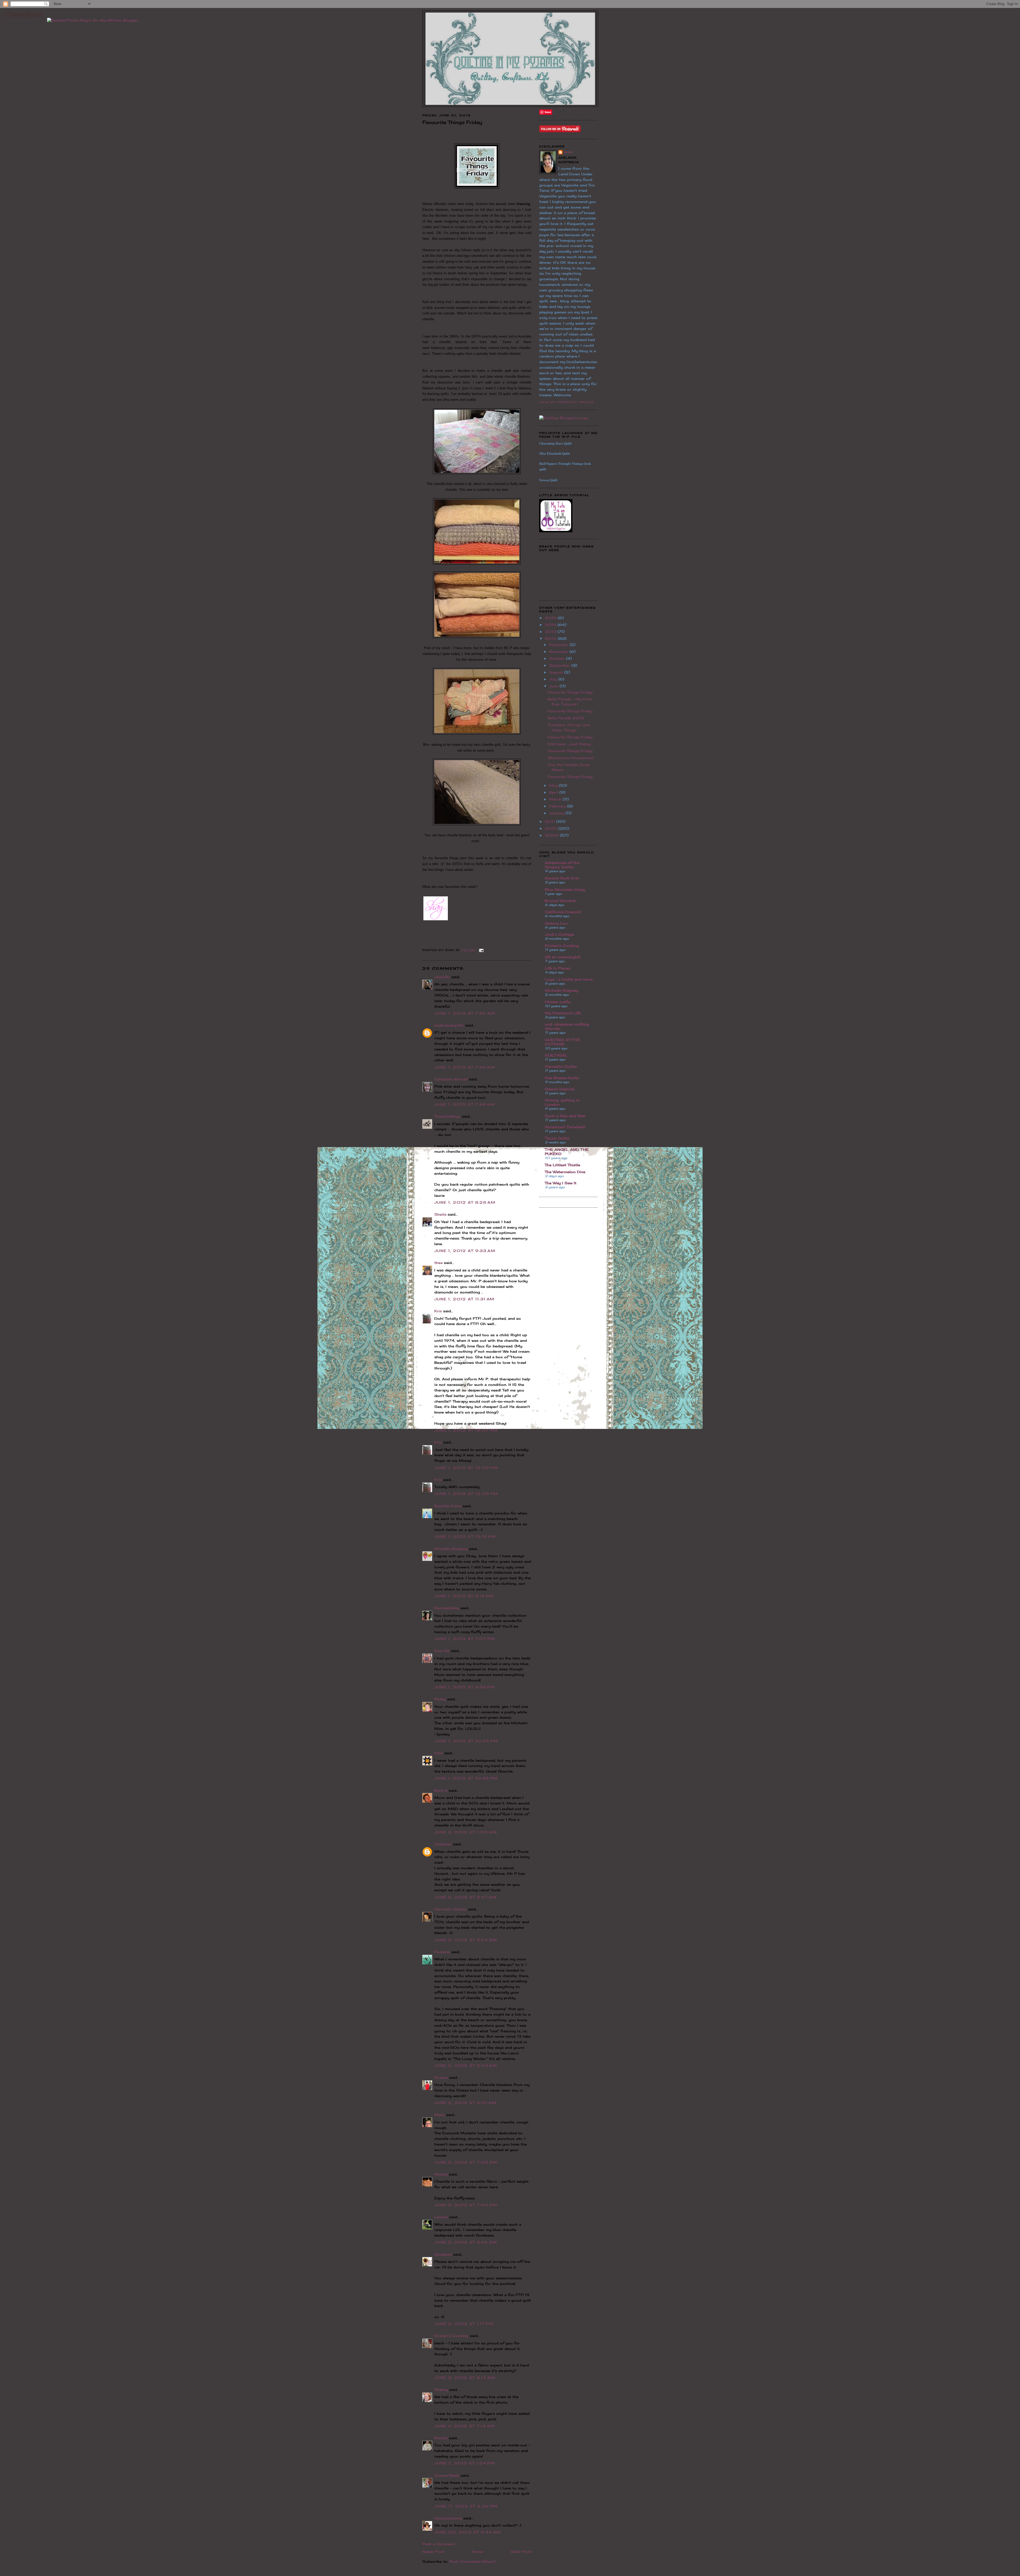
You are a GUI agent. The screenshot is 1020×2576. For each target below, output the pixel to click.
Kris (438, 1311)
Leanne (441, 2217)
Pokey (440, 1699)
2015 (551, 618)
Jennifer (442, 977)
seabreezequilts (449, 1025)
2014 (551, 625)
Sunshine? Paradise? (565, 1127)
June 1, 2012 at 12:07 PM (466, 1430)
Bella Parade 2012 (566, 718)
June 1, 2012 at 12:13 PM (465, 1536)
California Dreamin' (563, 912)
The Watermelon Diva (565, 1172)
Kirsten (441, 2077)
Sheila (440, 1214)
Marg (439, 2115)
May (554, 785)
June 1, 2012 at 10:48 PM (466, 1778)
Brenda (441, 2438)
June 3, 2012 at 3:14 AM (465, 2378)
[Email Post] (481, 950)
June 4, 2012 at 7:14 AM (465, 2426)
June (554, 686)
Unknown (443, 1844)
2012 (551, 638)
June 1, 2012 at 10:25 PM (466, 1741)
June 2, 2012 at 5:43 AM (466, 2066)
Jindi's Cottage (559, 934)
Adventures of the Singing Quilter (562, 865)
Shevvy (441, 2390)
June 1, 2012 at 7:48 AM (465, 1104)
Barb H (441, 1790)
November (559, 652)
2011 (551, 821)
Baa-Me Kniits (448, 1506)
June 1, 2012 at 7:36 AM (465, 1013)
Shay (568, 152)
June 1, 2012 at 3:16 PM (464, 1596)
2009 (552, 835)
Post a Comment (439, 2544)
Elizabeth (443, 2254)
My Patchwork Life (563, 1013)
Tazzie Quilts (557, 1138)
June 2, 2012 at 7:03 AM (466, 2162)
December (559, 645)
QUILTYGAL (556, 1055)
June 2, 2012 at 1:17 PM (464, 2324)
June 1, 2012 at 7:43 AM (465, 1067)
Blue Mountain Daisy (565, 889)
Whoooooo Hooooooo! (571, 758)
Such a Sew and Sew (565, 1116)
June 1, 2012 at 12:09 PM (466, 1468)
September (560, 665)
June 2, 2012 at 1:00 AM (466, 1832)
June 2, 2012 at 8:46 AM (466, 2242)
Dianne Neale (447, 2475)
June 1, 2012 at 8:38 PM (465, 1687)
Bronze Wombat (560, 901)
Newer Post (433, 2552)
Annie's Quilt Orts (562, 878)
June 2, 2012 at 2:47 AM (466, 1897)
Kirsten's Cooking (451, 2336)
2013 (551, 632)
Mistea (441, 2174)
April (554, 792)
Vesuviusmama (448, 2518)
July (554, 679)
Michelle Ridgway (451, 1549)
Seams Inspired (560, 1089)
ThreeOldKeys (447, 1116)
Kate (439, 1753)
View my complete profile (567, 402)
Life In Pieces (558, 968)
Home (477, 2552)
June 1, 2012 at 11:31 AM (464, 1299)
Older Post (521, 2552)
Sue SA (442, 1651)
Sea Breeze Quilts (562, 1078)
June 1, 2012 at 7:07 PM (465, 1639)
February (558, 806)
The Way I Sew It (561, 1183)
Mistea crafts (558, 1002)
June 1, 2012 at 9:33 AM (465, 1251)
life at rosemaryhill (563, 957)
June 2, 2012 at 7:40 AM (466, 2205)
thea (438, 1263)
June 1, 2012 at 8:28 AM (465, 1202)
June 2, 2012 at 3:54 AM (466, 1940)
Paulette (442, 1952)
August (557, 672)
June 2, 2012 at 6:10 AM (465, 2103)
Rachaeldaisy (447, 1608)
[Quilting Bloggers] (564, 418)
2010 (552, 828)
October (558, 658)
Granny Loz (556, 923)
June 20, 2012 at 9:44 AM (468, 2532)
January (557, 813)
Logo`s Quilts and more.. (569, 979)
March (556, 799)
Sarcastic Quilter (450, 1909)
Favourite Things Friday (570, 692)
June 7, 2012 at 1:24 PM (465, 2463)
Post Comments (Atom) (472, 2561)
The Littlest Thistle (562, 1165)
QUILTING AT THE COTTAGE (562, 1042)
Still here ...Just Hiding (569, 744)
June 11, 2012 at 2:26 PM (466, 2506)
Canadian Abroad (451, 1079)
